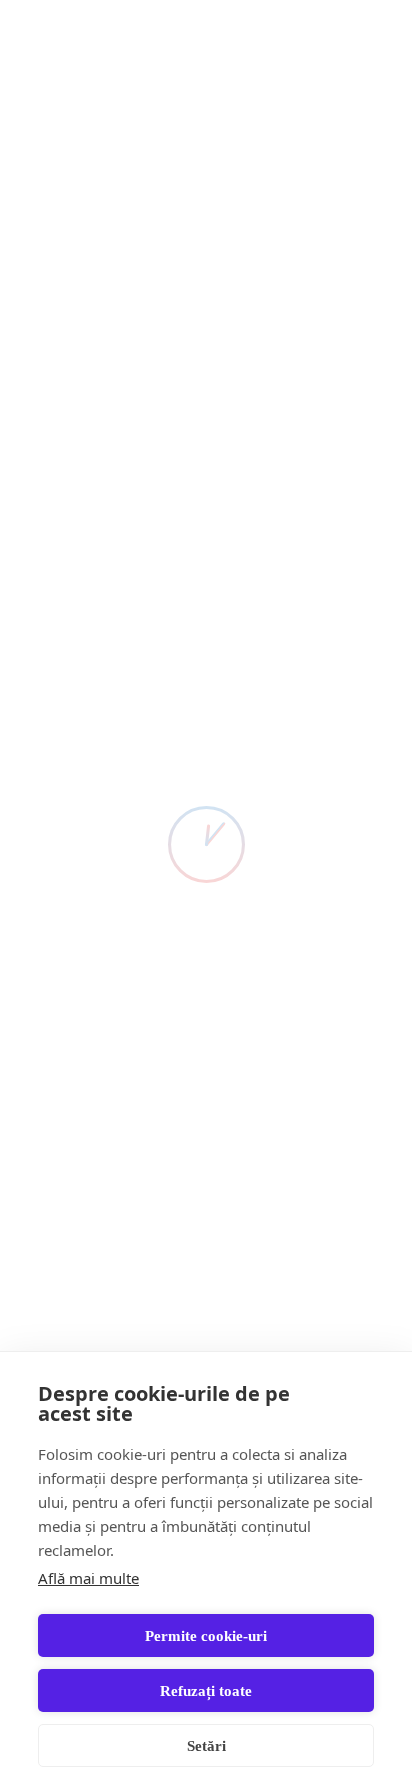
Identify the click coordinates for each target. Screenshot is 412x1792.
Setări (206, 1746)
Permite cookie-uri (206, 1636)
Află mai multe (88, 1578)
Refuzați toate (206, 1691)
